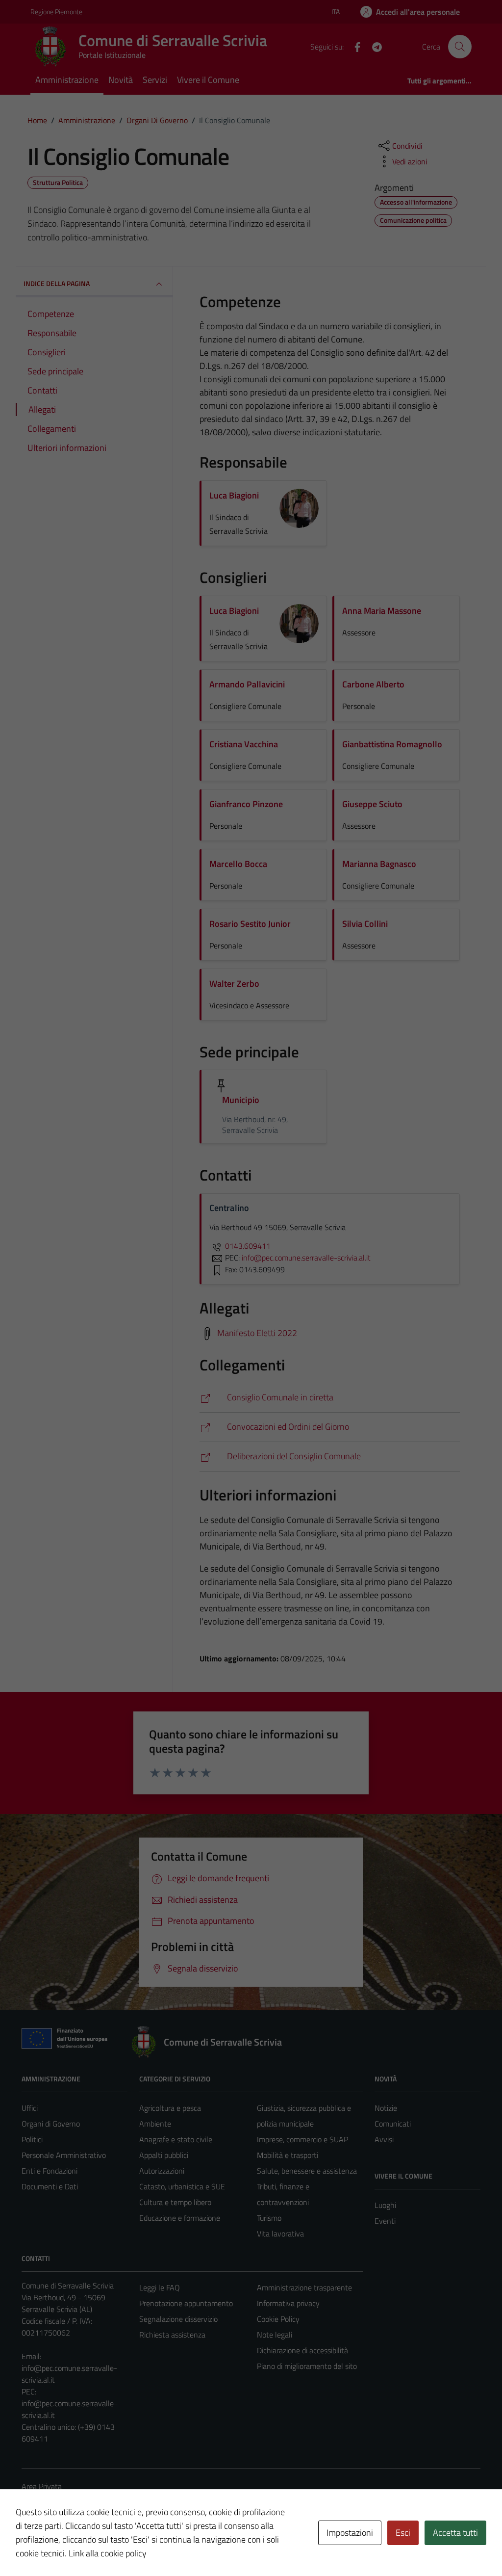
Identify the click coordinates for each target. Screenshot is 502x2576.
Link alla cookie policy (108, 2553)
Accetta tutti (455, 2533)
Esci (403, 2533)
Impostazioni (350, 2533)
